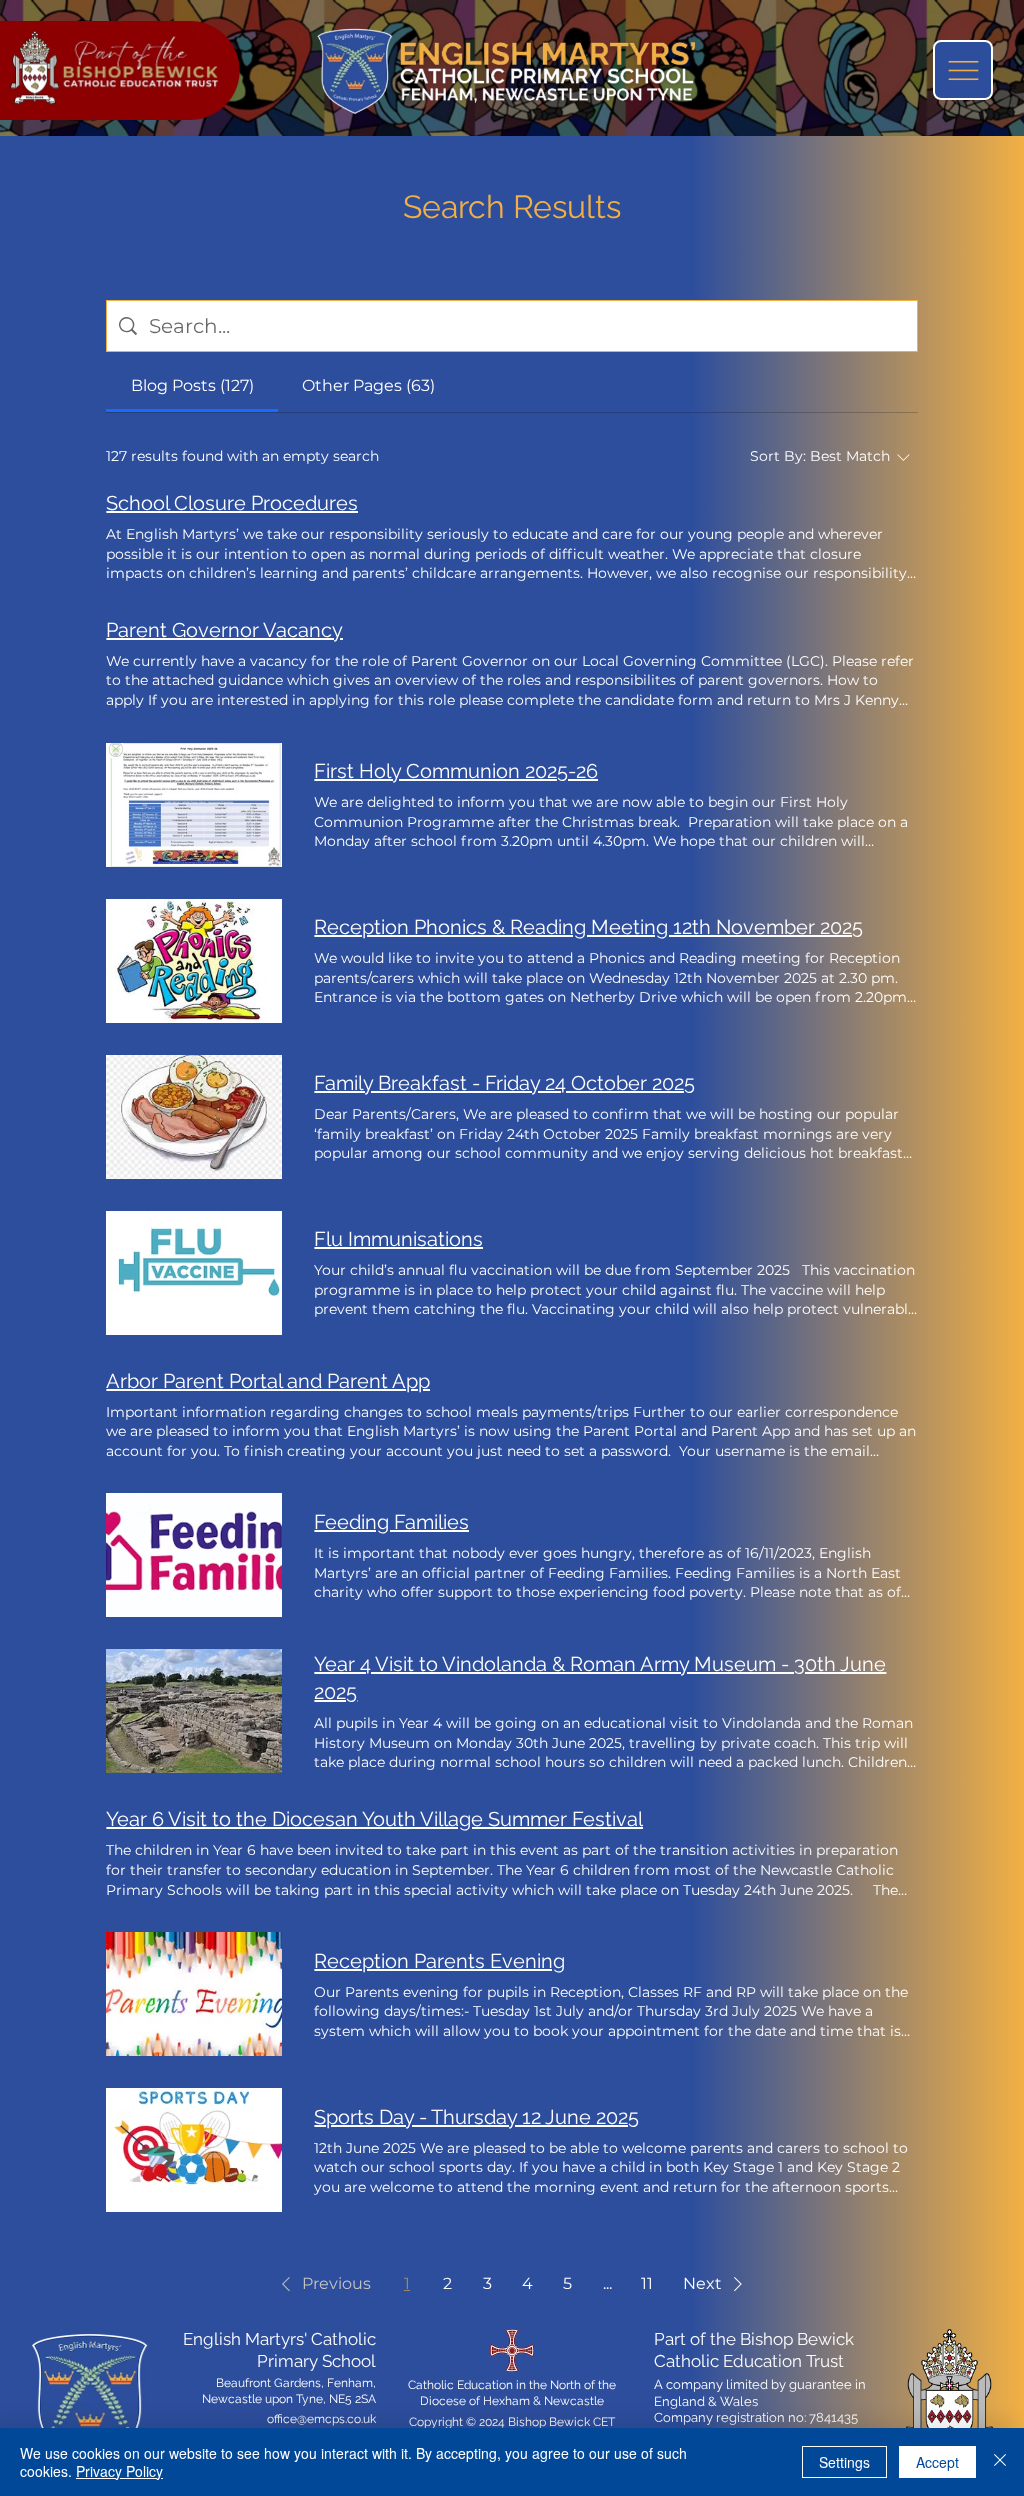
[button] (322, 2284)
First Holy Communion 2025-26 (456, 771)
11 (647, 2283)
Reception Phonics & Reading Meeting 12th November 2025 (588, 927)
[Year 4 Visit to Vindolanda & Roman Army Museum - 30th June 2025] (194, 1711)
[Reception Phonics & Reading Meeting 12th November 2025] (194, 961)
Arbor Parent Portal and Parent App (268, 1381)
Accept (937, 2462)
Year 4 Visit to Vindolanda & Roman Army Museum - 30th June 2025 (600, 1678)
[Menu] (963, 70)
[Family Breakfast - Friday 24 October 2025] (194, 1117)
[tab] (192, 386)
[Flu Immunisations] (194, 1273)
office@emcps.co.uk (321, 2419)
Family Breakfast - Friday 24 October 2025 (504, 1083)
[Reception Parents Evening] (194, 1994)
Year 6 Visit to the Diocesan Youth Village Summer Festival (374, 1819)
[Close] (1000, 2462)
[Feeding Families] (194, 1555)
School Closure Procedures (232, 503)
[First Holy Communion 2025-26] (194, 805)
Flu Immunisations (398, 1239)
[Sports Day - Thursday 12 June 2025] (194, 2150)
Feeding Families (391, 1522)
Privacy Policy (119, 2471)
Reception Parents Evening (439, 1961)
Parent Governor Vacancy (224, 630)
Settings (844, 2462)
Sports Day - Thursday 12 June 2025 (476, 2117)
